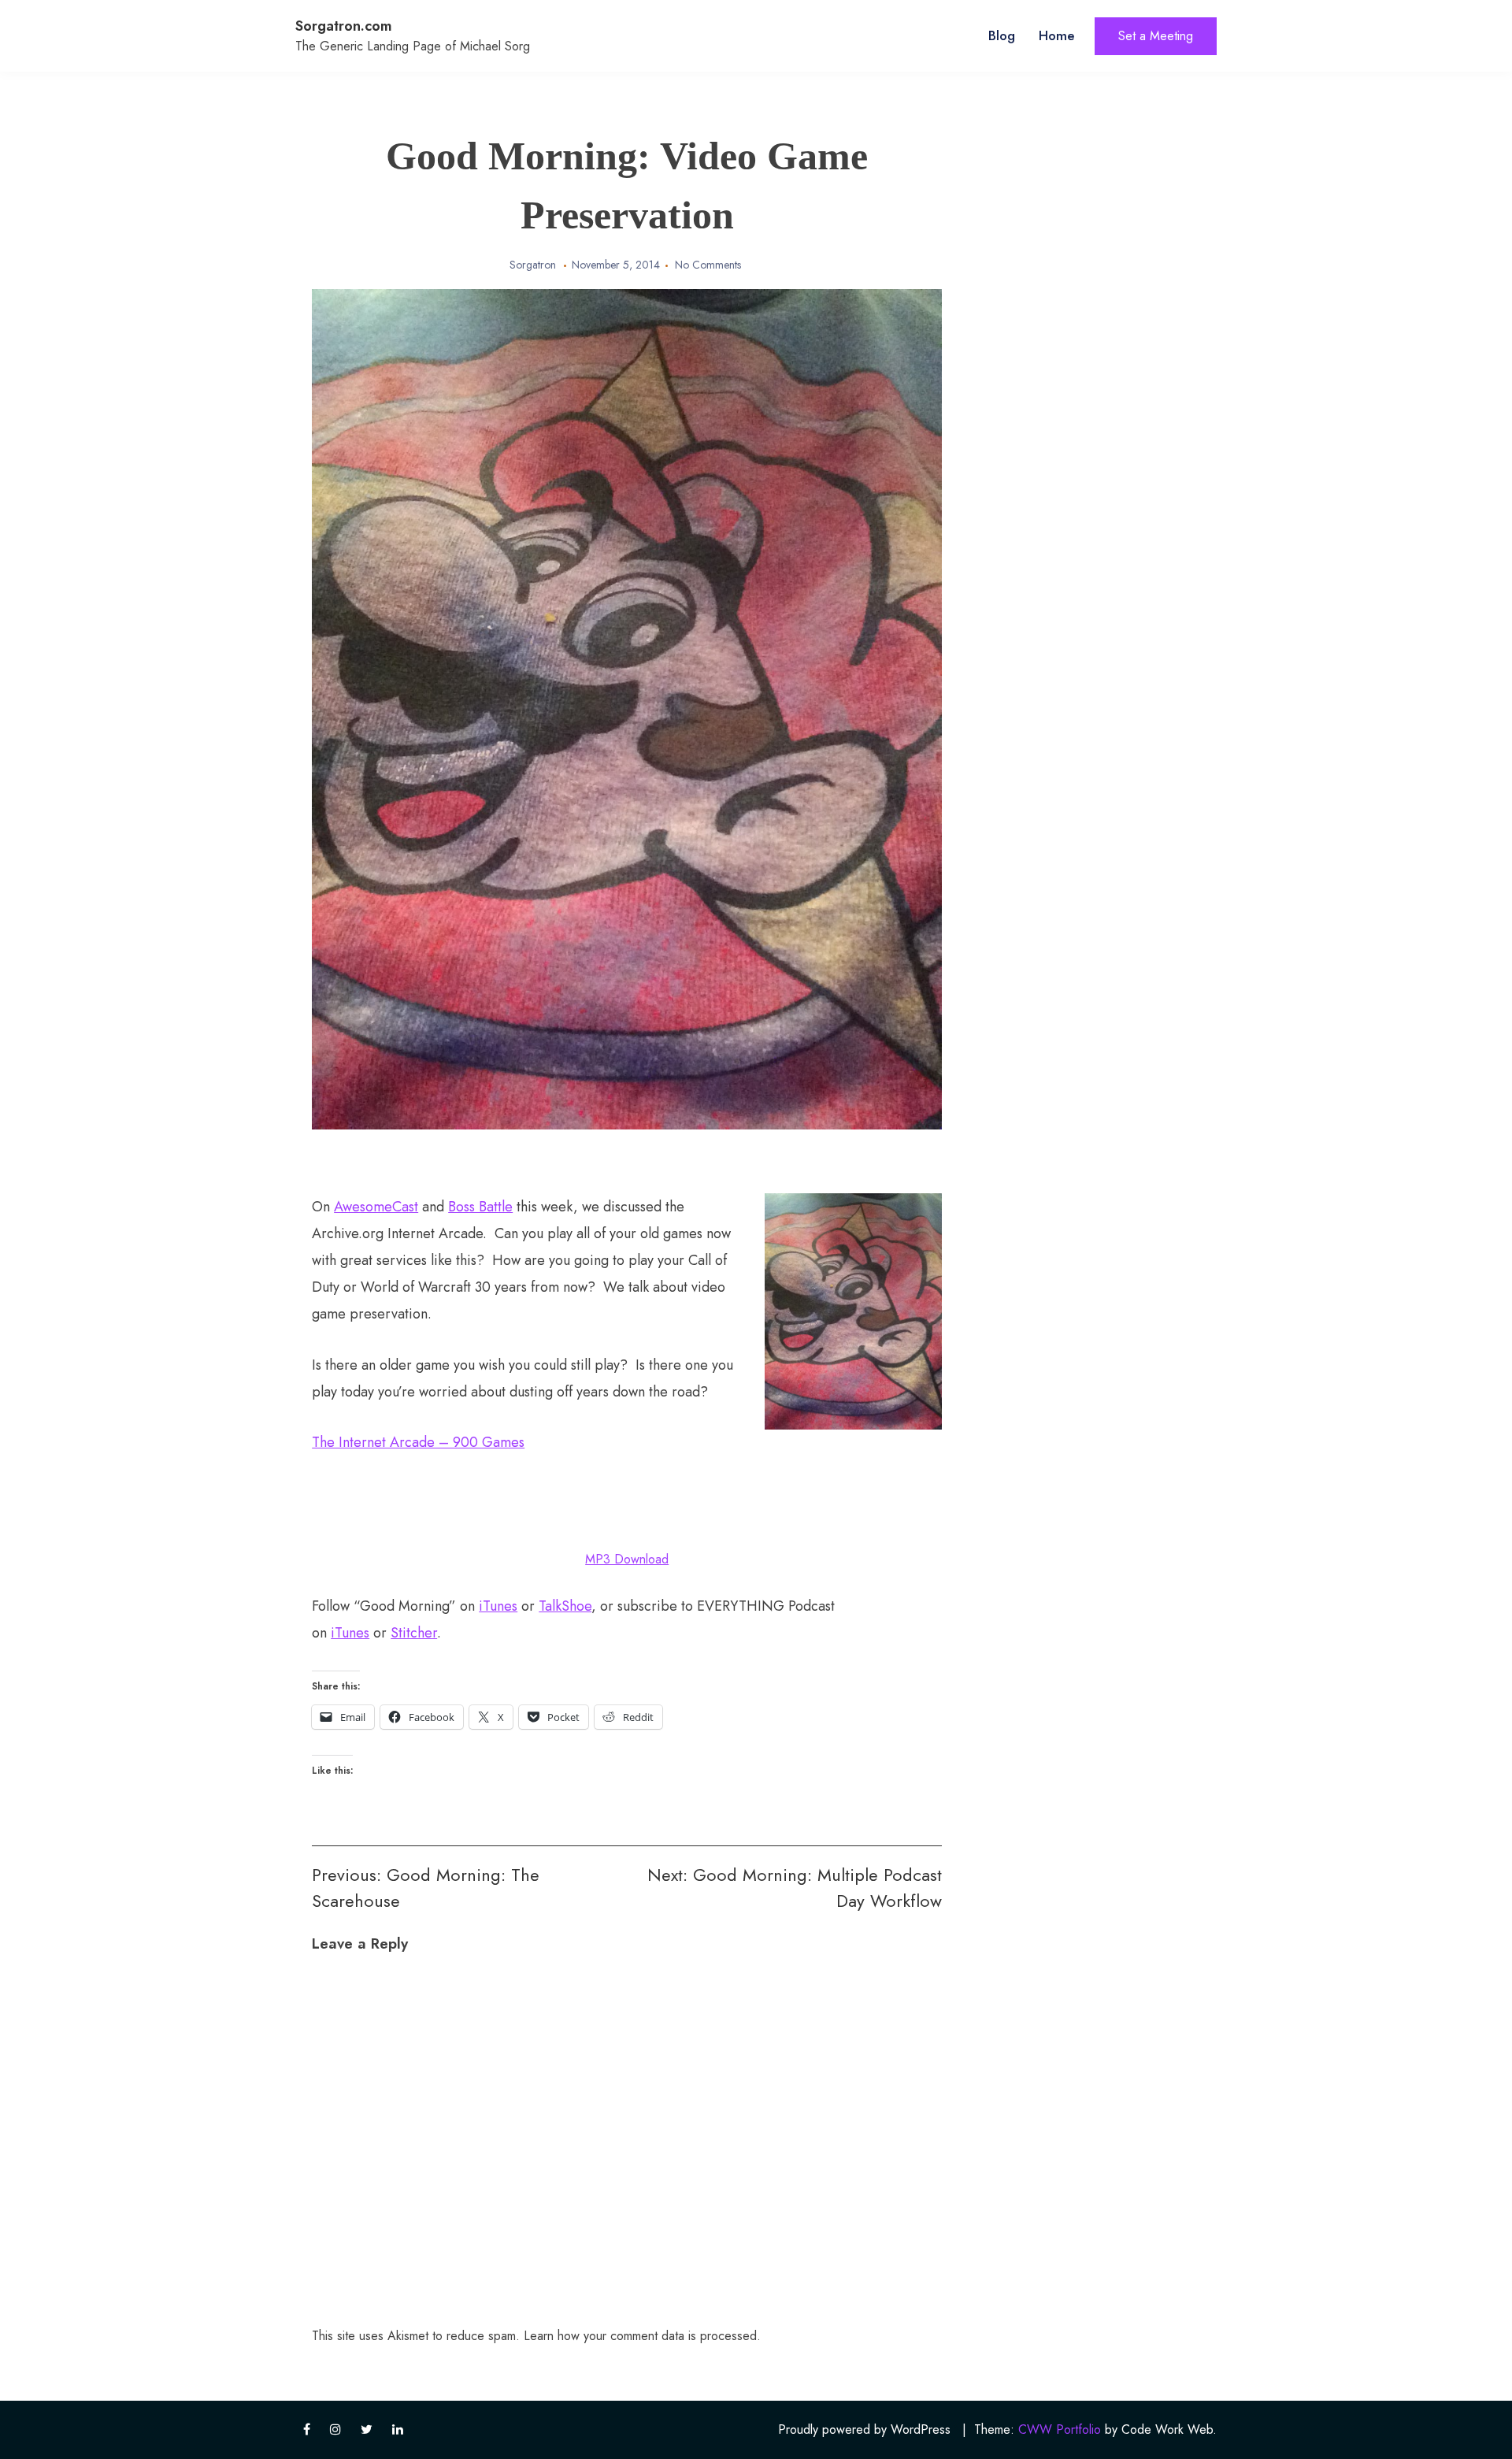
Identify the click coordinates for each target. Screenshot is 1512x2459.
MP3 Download (627, 1559)
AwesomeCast (376, 1207)
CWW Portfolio (1060, 2429)
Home (1057, 35)
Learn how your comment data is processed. (642, 2336)
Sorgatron (533, 265)
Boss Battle (480, 1207)
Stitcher (414, 1633)
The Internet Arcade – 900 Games (418, 1442)
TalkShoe (565, 1606)
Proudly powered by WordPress (864, 2429)
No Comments (708, 265)
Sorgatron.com (344, 26)
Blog (1002, 35)
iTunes (498, 1606)
